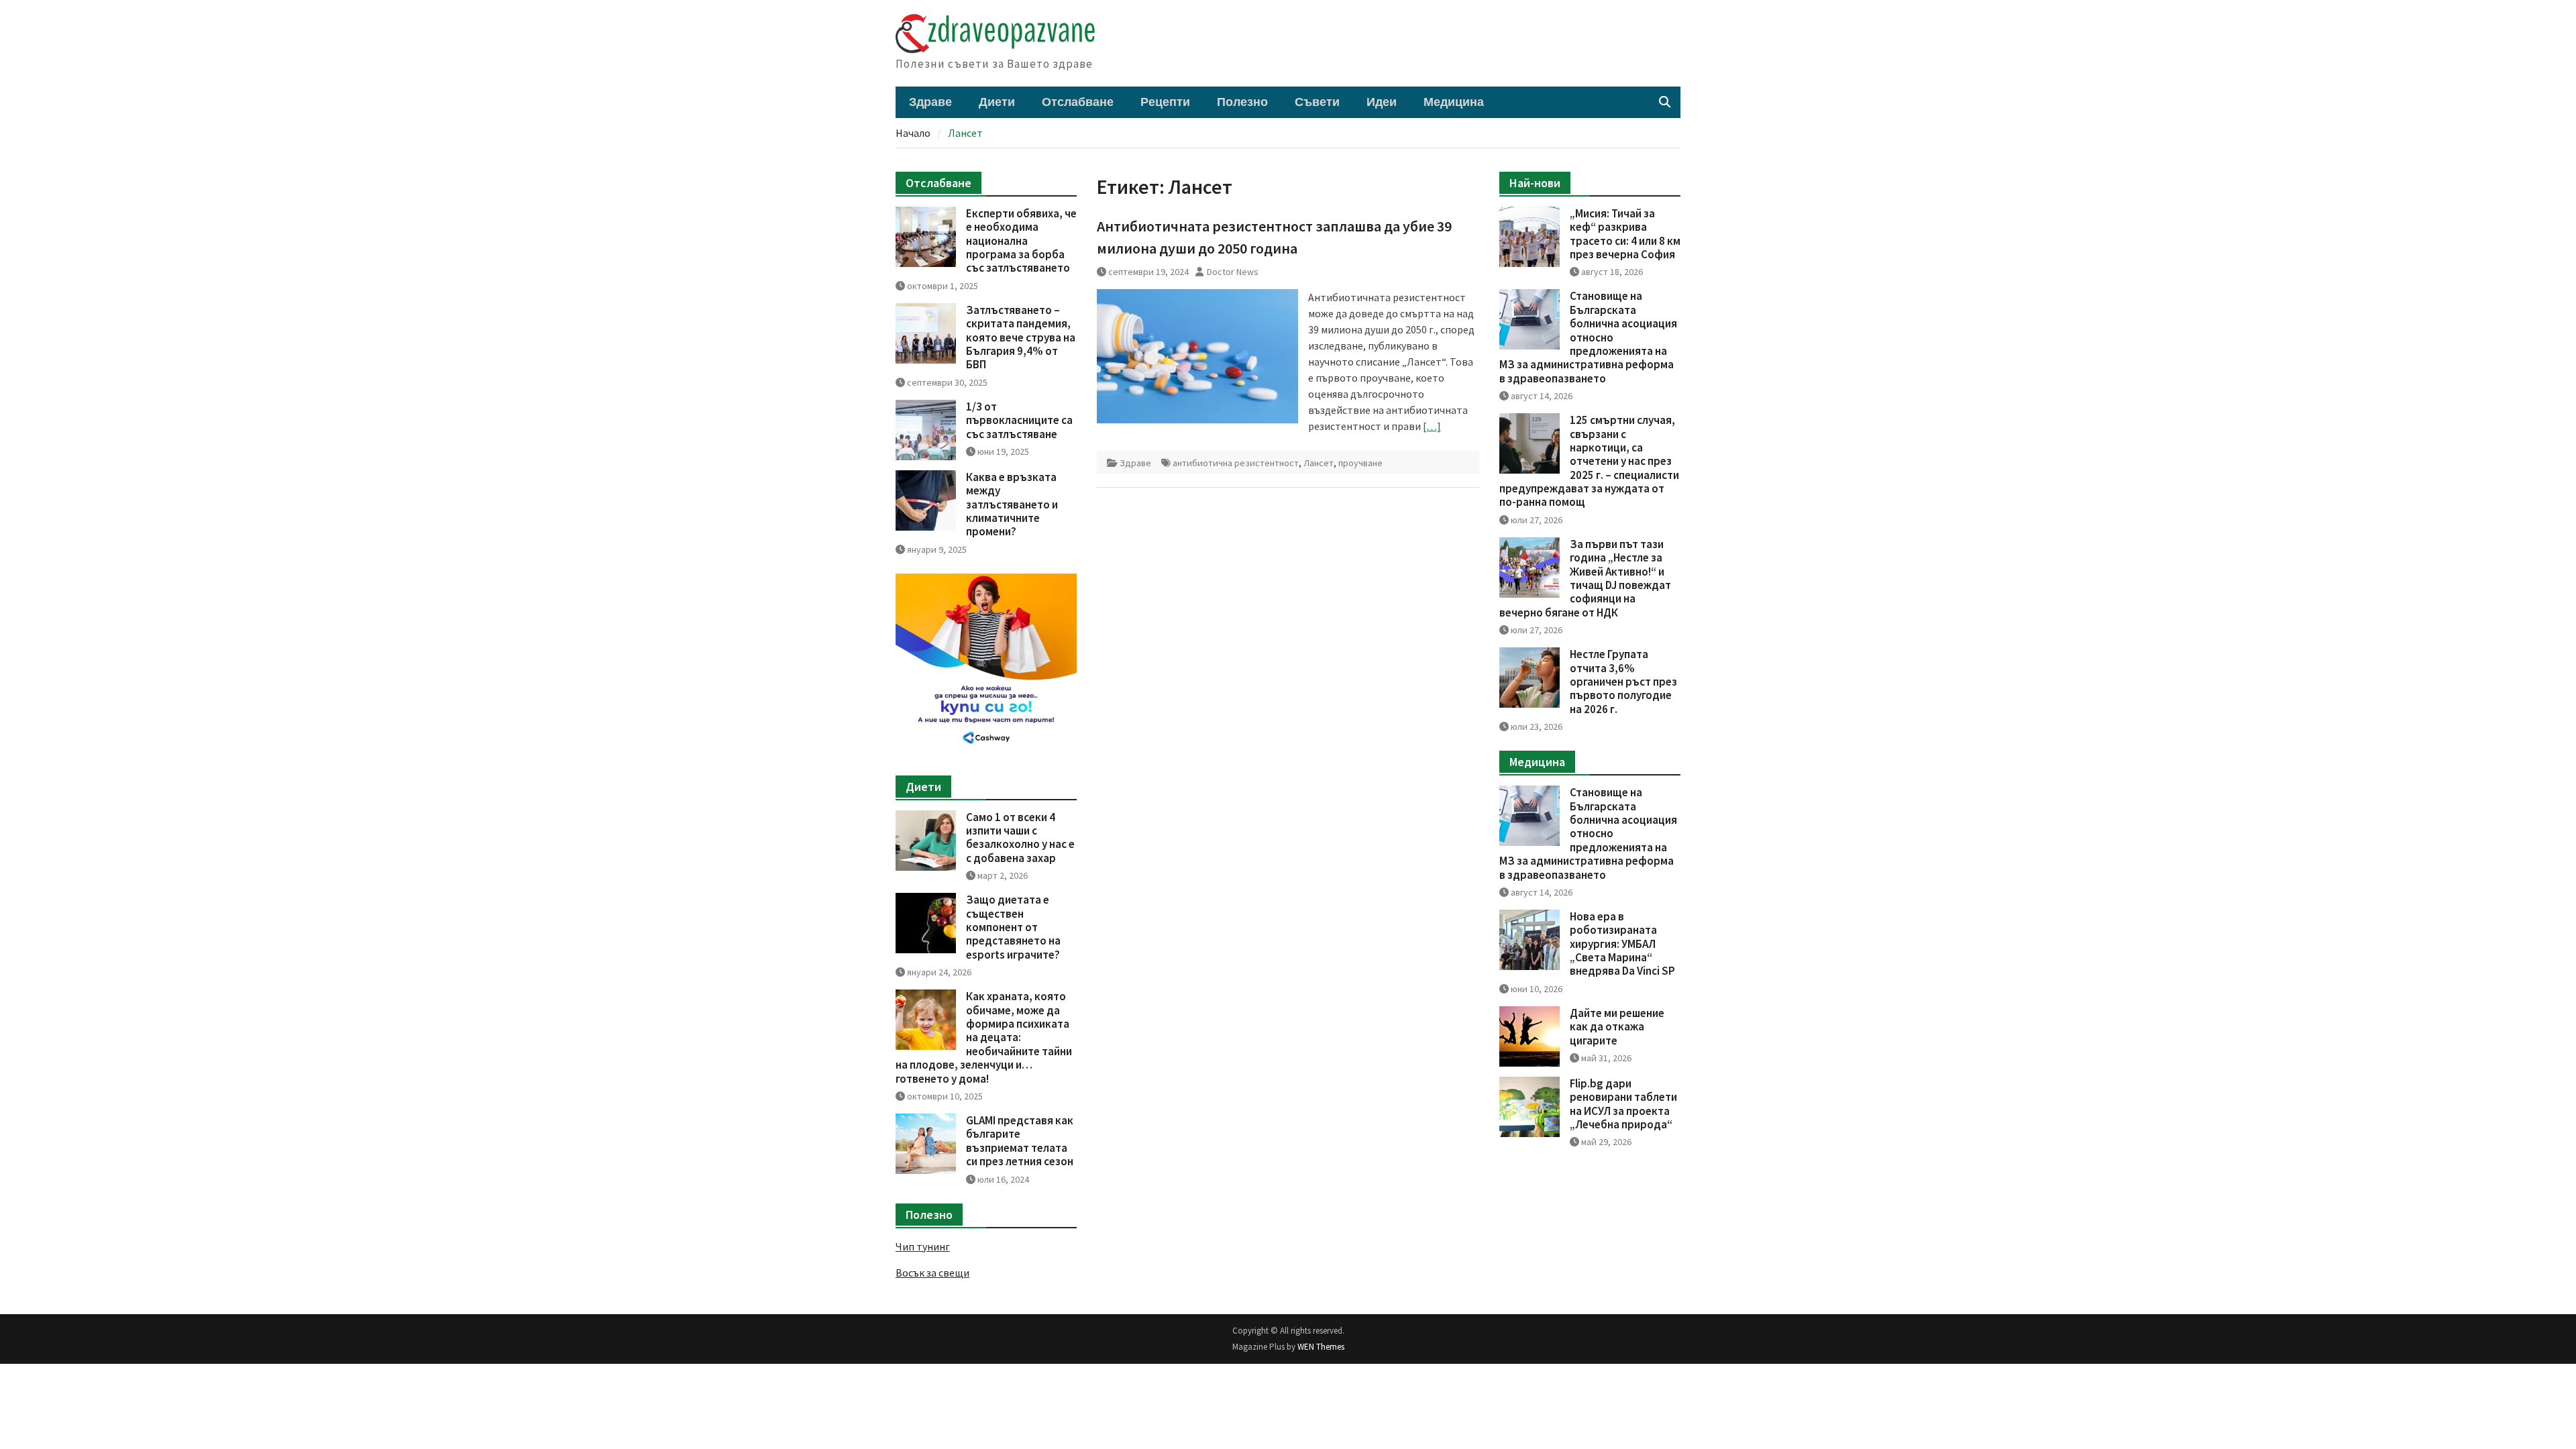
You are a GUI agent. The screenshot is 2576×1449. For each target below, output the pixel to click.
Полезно (1242, 102)
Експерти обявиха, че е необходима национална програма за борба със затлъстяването (1021, 241)
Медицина (1454, 102)
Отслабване (1078, 102)
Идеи (1382, 102)
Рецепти (1165, 102)
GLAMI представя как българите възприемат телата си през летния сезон (1020, 1141)
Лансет (1319, 463)
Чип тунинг (923, 1246)
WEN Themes (1321, 1347)
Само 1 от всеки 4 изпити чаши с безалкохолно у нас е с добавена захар (1020, 838)
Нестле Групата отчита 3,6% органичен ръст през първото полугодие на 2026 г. (1623, 682)
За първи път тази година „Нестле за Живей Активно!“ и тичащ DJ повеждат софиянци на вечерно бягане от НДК (1585, 578)
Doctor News (1233, 272)
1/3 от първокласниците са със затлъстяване (1019, 420)
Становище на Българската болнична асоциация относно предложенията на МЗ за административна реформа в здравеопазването (1588, 337)
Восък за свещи (932, 1273)
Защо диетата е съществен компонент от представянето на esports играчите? (1013, 927)
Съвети (1317, 102)
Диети (997, 102)
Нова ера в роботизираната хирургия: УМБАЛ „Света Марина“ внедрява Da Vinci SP (1622, 944)
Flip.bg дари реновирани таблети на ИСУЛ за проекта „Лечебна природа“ (1623, 1104)
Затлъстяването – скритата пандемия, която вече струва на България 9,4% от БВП (1021, 337)
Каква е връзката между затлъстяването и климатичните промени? (1012, 504)
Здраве (930, 102)
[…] (1432, 426)
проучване (1360, 463)
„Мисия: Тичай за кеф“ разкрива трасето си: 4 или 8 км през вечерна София (1625, 234)
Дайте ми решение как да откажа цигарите (1617, 1027)
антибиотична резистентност (1236, 463)
